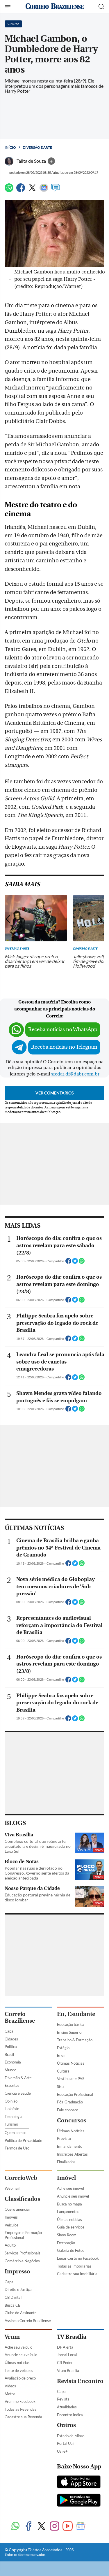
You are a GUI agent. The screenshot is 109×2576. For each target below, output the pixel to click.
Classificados (22, 2199)
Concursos (72, 2120)
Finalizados (66, 2162)
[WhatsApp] (9, 190)
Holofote (12, 2109)
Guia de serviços (71, 2227)
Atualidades (67, 2407)
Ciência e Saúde (18, 2093)
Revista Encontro (80, 2381)
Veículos (11, 2225)
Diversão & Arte (18, 2078)
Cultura (63, 2071)
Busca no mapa (69, 2204)
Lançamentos (68, 2212)
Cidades (11, 2039)
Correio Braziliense (20, 2017)
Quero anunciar (17, 2209)
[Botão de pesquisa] (101, 7)
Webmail (12, 2188)
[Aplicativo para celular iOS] (79, 2482)
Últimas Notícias (71, 2063)
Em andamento (70, 2146)
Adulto (10, 2245)
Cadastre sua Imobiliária (77, 2274)
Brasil (9, 2054)
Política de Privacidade (23, 2140)
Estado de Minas (71, 2436)
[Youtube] (68, 2527)
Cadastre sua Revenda (23, 2417)
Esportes (12, 2085)
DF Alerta (65, 2347)
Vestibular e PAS (71, 2079)
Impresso (17, 2271)
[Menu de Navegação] (8, 7)
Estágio (63, 2048)
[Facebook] (21, 190)
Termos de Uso (17, 2148)
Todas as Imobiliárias (74, 2266)
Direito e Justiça (18, 2289)
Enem (62, 2055)
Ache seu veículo (18, 2347)
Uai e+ (62, 2451)
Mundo (10, 2070)
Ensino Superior (70, 2032)
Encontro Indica (70, 2415)
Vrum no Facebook (20, 2401)
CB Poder (65, 2363)
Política (11, 2047)
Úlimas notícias (69, 2219)
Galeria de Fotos (71, 2250)
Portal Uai (65, 2443)
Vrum (12, 2337)
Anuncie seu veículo (21, 2355)
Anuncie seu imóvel (73, 2196)
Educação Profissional (75, 2094)
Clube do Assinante (21, 2313)
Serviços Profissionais (23, 2253)
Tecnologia (14, 2117)
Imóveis (11, 2217)
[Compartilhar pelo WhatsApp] (82, 1263)
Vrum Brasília (68, 2370)
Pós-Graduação (70, 2102)
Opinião (11, 2101)
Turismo (11, 2124)
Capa (9, 2031)
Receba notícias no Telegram (64, 1047)
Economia (13, 2062)
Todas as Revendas (20, 2409)
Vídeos (10, 2386)
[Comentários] (56, 190)
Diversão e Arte (37, 147)
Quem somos (16, 2133)
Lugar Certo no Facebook (78, 2258)
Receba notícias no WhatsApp (63, 1030)
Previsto (64, 2138)
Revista (63, 2399)
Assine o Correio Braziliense (28, 2321)
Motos (10, 2394)
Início (10, 147)
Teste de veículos (19, 2370)
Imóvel (66, 2178)
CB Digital (13, 2297)
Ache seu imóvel (70, 2188)
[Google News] (44, 190)
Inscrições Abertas (72, 2154)
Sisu (60, 2087)
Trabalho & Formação (75, 2040)
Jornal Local (67, 2355)
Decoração (66, 2243)
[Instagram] (54, 2527)
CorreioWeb (21, 2178)
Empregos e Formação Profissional (23, 2235)
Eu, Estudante (76, 2014)
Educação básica (71, 2024)
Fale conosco (68, 2110)
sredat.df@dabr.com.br (75, 1074)
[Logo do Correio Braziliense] (55, 7)
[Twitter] (32, 190)
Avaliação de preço (20, 2378)
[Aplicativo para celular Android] (79, 2501)
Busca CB (12, 2305)
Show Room (67, 2235)
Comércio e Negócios (22, 2261)
